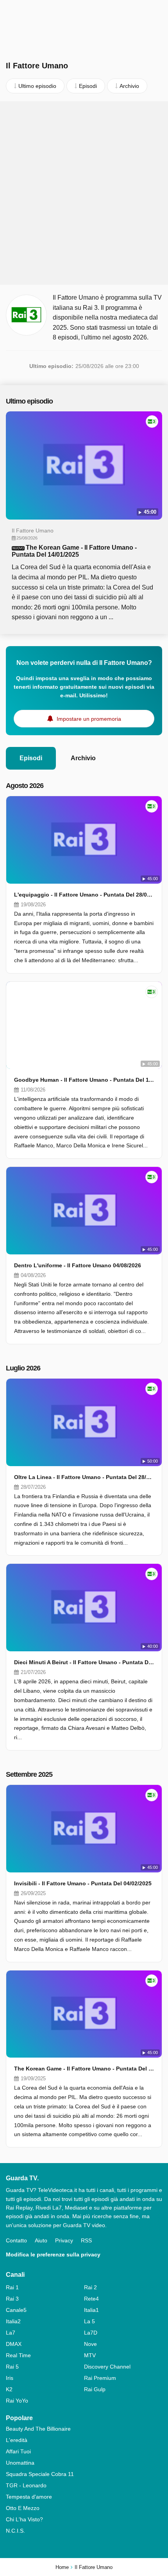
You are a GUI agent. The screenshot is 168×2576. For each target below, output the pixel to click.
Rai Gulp (95, 2389)
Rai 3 (12, 2299)
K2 (9, 2389)
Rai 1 (12, 2287)
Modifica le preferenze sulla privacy (53, 2254)
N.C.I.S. (15, 2531)
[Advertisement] (84, 193)
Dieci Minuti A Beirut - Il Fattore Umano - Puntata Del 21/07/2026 (84, 1662)
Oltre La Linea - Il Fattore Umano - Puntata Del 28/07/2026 (84, 1477)
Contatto (16, 2240)
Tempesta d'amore (29, 2497)
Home (62, 2567)
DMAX (14, 2344)
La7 (11, 2333)
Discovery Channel (107, 2367)
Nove (90, 2344)
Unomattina (20, 2463)
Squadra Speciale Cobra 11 (40, 2474)
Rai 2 (90, 2287)
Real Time (18, 2355)
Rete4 (91, 2299)
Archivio (83, 758)
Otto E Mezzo (23, 2508)
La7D (91, 2333)
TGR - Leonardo (26, 2485)
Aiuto (41, 2240)
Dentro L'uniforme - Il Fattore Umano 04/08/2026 (78, 1265)
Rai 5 (12, 2367)
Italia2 (13, 2321)
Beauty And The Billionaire (38, 2429)
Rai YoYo (17, 2401)
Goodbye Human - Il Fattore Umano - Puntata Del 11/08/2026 (84, 1080)
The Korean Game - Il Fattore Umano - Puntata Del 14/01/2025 (74, 551)
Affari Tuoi (18, 2451)
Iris (10, 2378)
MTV (90, 2355)
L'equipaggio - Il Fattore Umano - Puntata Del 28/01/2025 (84, 895)
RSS (86, 2240)
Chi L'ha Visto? (24, 2519)
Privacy (64, 2240)
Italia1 (91, 2310)
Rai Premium (100, 2378)
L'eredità (17, 2440)
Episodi (31, 758)
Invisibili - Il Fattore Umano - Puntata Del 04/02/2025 (83, 1883)
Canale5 (16, 2310)
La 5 (89, 2321)
